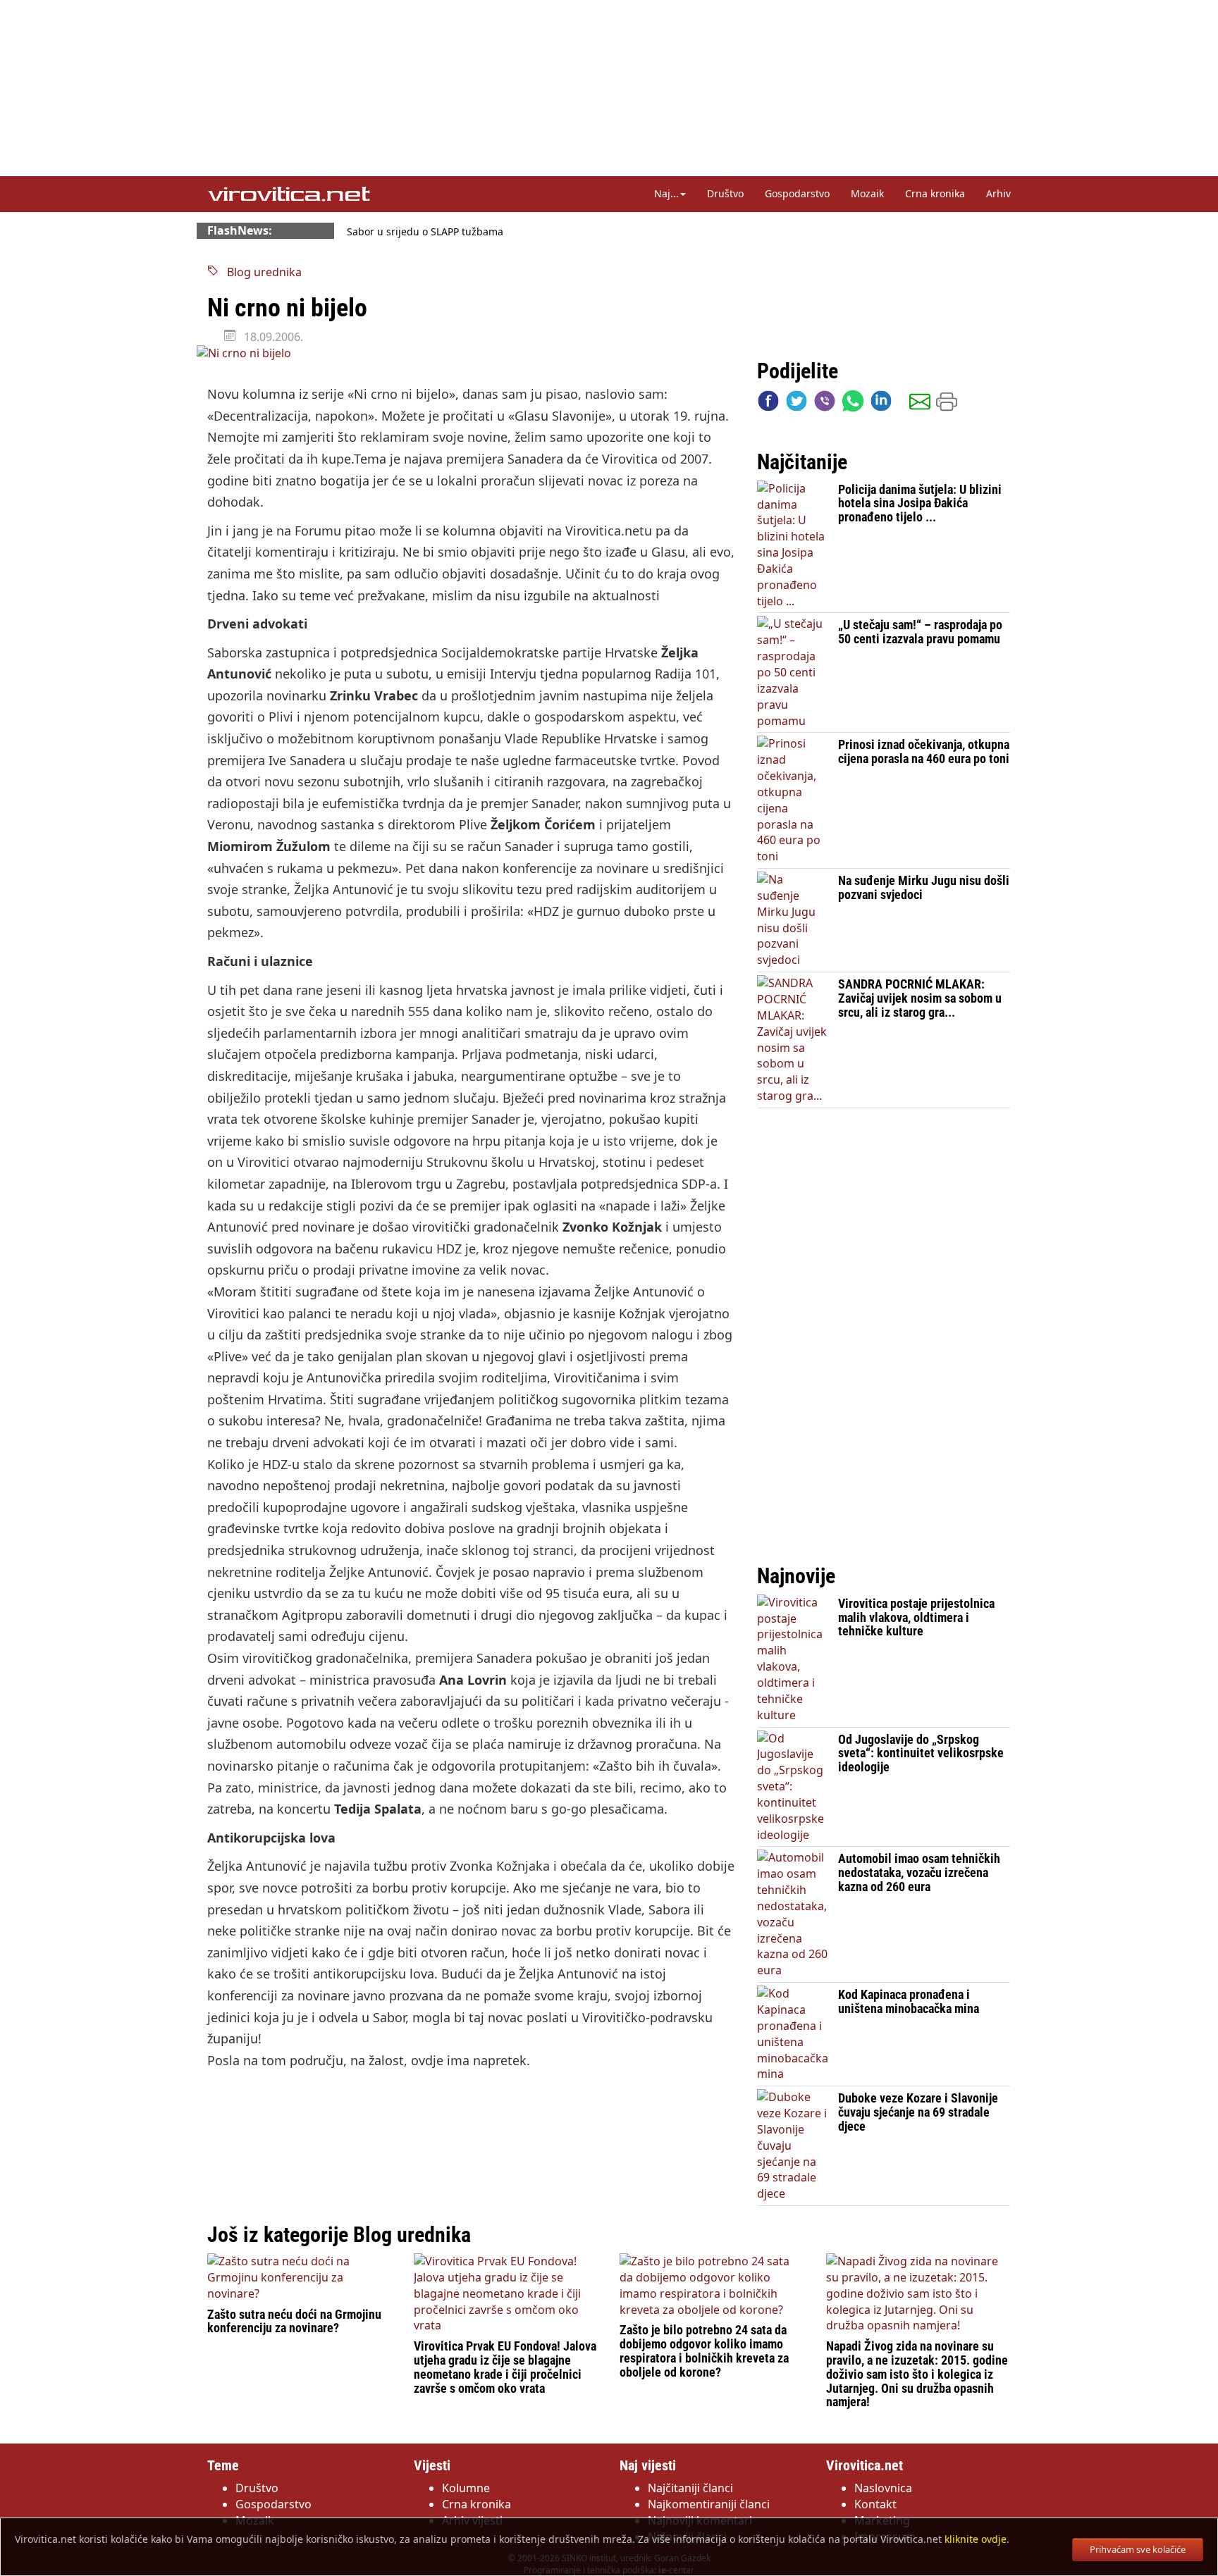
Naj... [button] (666, 193)
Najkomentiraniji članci (709, 2504)
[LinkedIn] (881, 404)
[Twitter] (796, 404)
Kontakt (875, 2504)
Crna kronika (935, 193)
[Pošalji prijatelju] (920, 404)
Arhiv (998, 193)
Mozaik (867, 193)
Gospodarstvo (797, 193)
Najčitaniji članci (690, 2488)
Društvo (725, 193)
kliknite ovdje (976, 2539)
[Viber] (825, 404)
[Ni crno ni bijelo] (472, 353)
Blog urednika (260, 272)
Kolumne (466, 2488)
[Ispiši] (947, 404)
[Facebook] (768, 404)
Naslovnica (883, 2488)
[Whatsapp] (853, 404)
